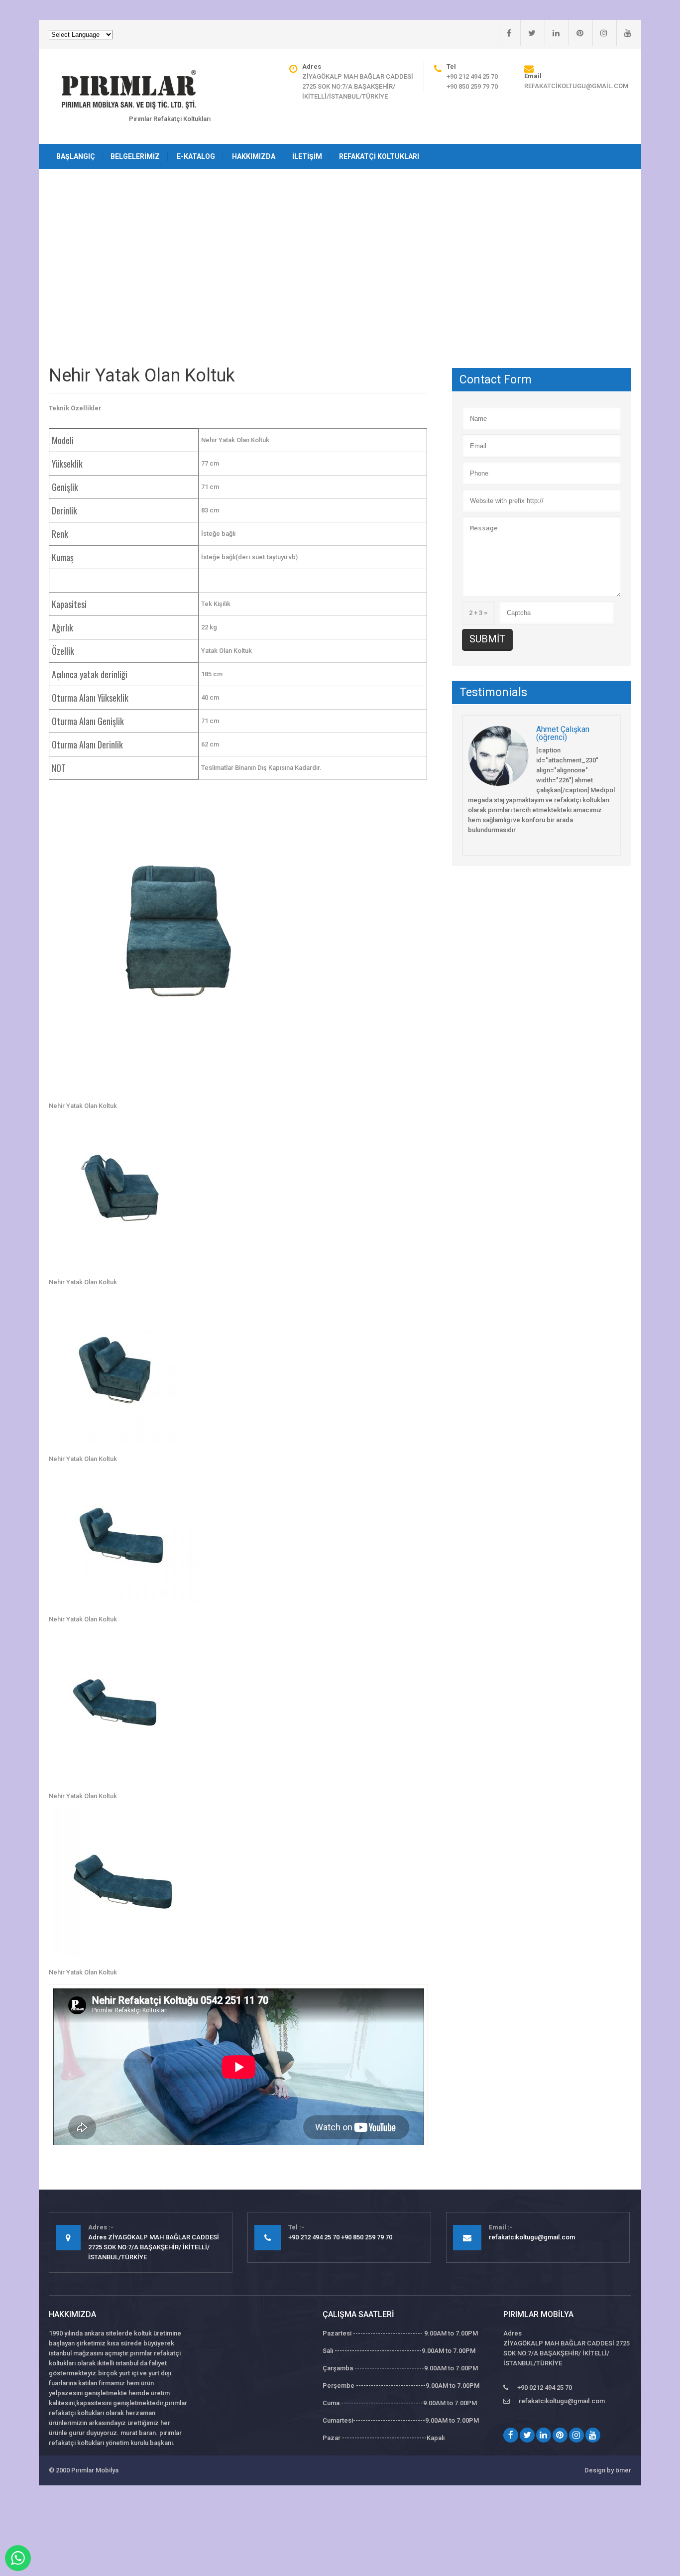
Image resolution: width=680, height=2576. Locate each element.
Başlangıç (76, 156)
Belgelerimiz (135, 156)
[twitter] (528, 33)
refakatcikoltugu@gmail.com (576, 86)
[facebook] (505, 33)
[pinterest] (576, 33)
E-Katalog (196, 156)
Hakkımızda (254, 156)
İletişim (307, 156)
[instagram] (600, 33)
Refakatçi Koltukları (379, 156)
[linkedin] (552, 33)
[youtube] (624, 33)
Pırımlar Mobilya (95, 2470)
